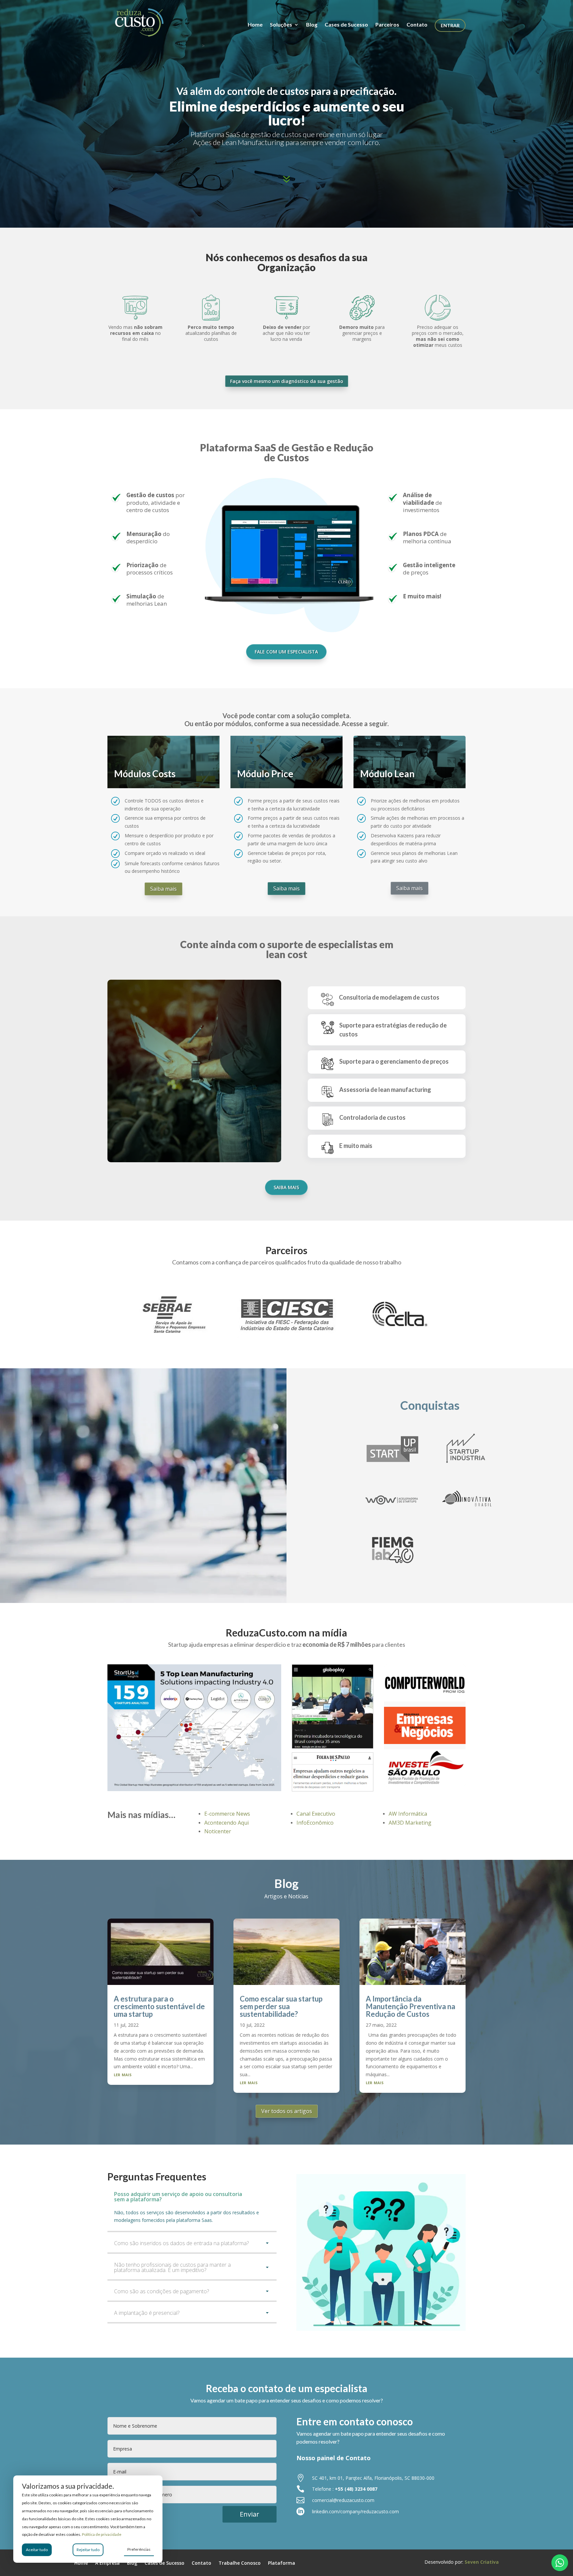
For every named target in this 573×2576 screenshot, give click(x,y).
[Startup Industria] (466, 1462)
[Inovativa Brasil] (466, 1512)
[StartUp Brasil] (392, 1462)
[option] (174, 1313)
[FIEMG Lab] (392, 1563)
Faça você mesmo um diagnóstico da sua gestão (287, 381)
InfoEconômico (315, 1823)
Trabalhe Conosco (240, 2563)
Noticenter (218, 1831)
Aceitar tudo (37, 2550)
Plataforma (282, 2563)
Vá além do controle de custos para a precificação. (286, 91)
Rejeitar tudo (88, 2550)
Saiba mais (163, 889)
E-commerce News (227, 1814)
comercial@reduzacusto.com (343, 2500)
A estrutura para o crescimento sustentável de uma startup (159, 2006)
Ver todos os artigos (287, 2111)
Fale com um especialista (286, 652)
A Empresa (107, 2563)
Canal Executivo (316, 1814)
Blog (312, 25)
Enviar (250, 2514)
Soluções (281, 25)
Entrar (450, 25)
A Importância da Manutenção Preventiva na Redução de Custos (411, 2006)
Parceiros (387, 25)
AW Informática (408, 1814)
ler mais (123, 2074)
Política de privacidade (102, 2534)
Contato (417, 25)
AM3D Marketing (410, 1823)
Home (255, 25)
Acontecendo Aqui (226, 1823)
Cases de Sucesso (346, 25)
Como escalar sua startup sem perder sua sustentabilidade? (281, 2006)
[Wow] (392, 1512)
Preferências (139, 2549)
